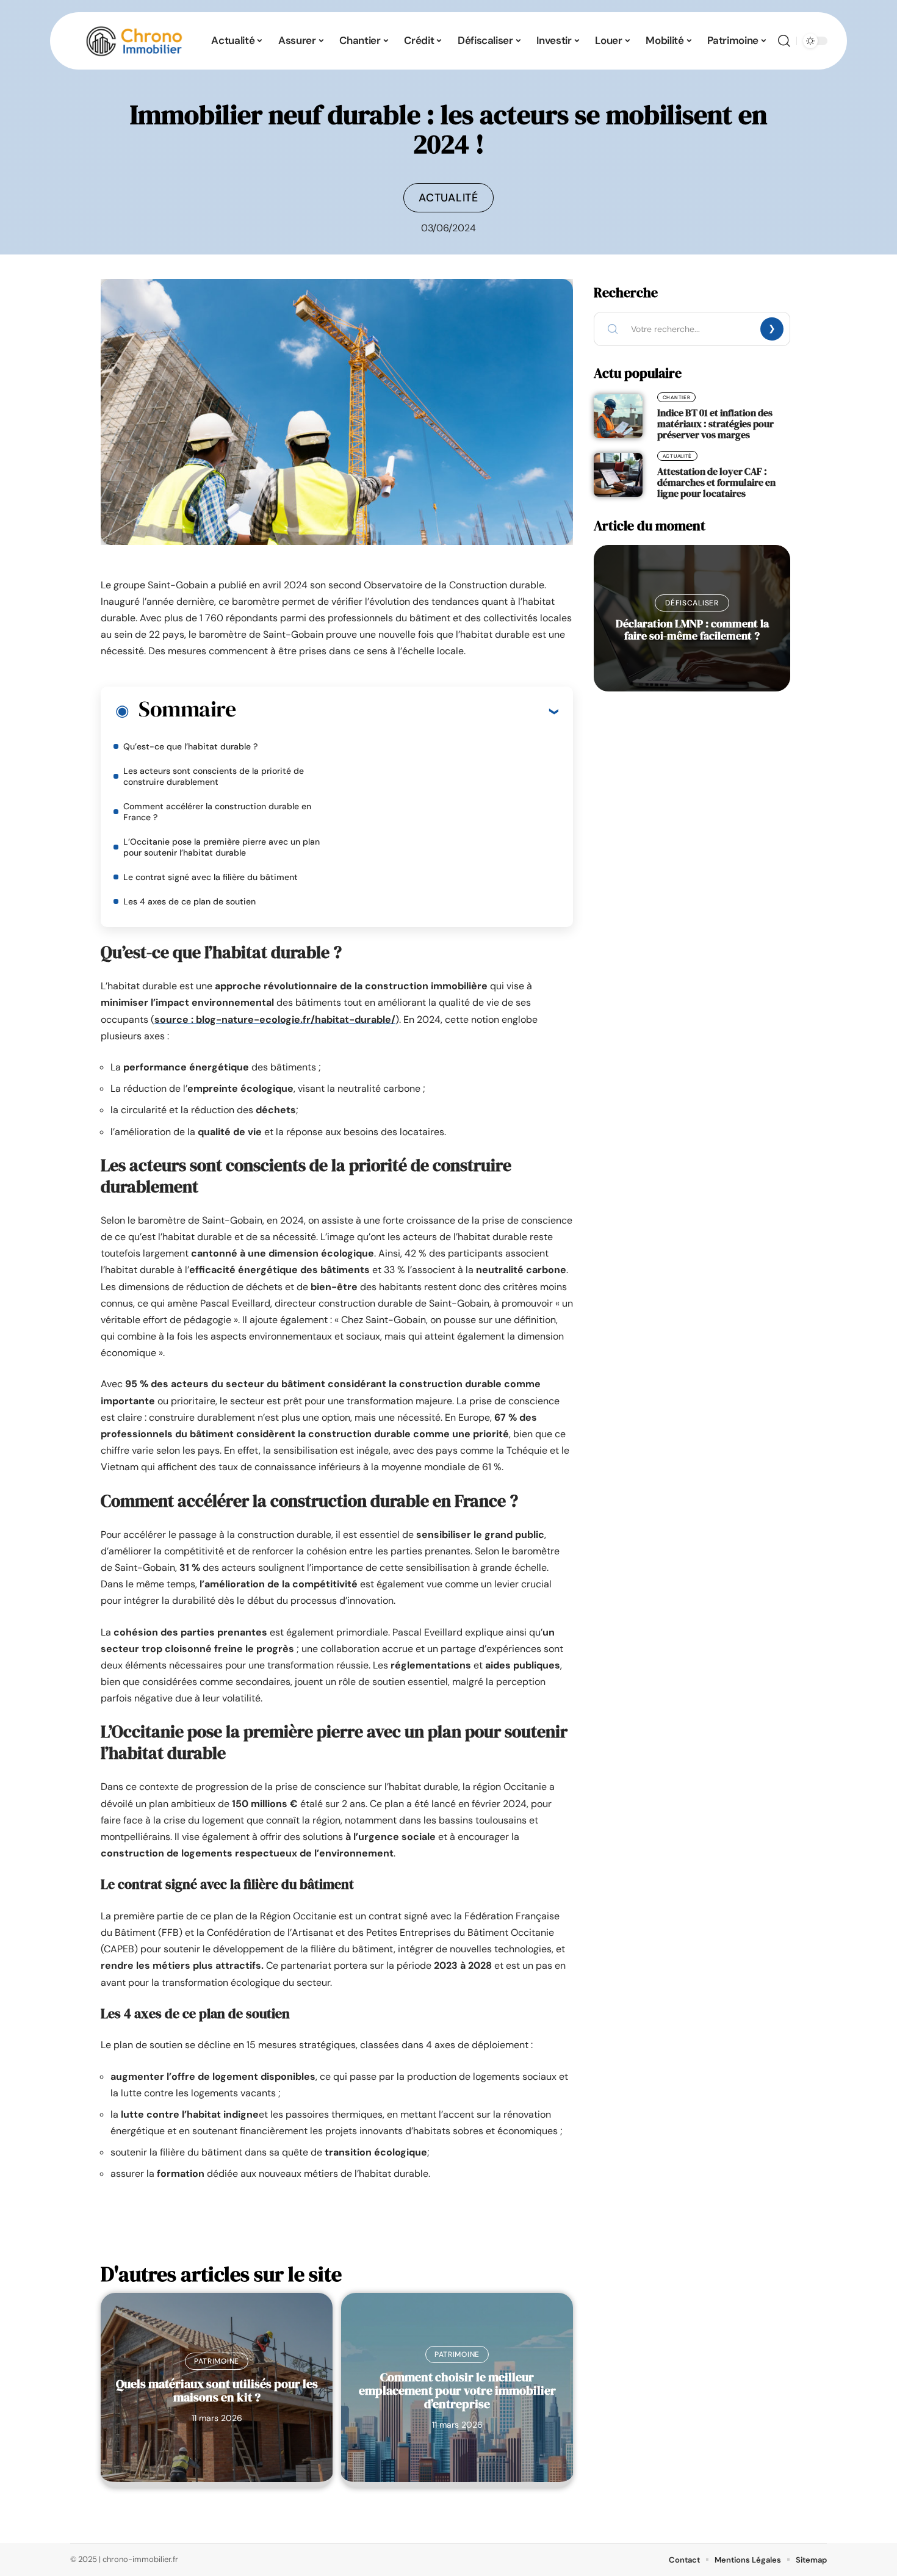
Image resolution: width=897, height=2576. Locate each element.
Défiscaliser (692, 603)
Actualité (448, 198)
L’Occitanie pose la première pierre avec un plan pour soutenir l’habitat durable (222, 847)
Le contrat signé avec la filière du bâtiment (211, 877)
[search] (784, 41)
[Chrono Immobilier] (134, 41)
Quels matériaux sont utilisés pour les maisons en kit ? (217, 2390)
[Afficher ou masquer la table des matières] (397, 711)
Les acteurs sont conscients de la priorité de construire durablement (214, 776)
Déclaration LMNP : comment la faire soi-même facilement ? (692, 630)
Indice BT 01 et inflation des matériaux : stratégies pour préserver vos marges (715, 424)
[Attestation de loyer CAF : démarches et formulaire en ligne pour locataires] (618, 475)
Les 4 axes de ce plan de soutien (189, 901)
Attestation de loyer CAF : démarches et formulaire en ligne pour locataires (716, 482)
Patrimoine (217, 2361)
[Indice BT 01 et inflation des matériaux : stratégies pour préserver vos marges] (618, 416)
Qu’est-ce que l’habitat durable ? (190, 746)
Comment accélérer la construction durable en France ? (217, 812)
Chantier (677, 397)
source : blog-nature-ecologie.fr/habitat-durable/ (275, 1019)
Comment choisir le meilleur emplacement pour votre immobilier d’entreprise (457, 2390)
